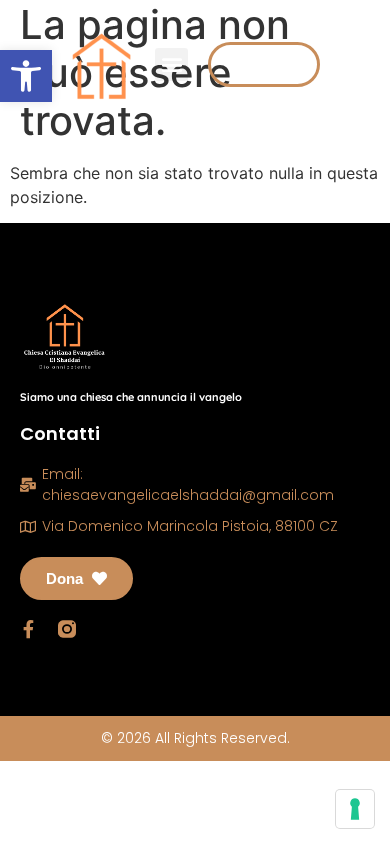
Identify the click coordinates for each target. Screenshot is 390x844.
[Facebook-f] (29, 629)
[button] (26, 76)
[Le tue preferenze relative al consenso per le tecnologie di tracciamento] (355, 809)
